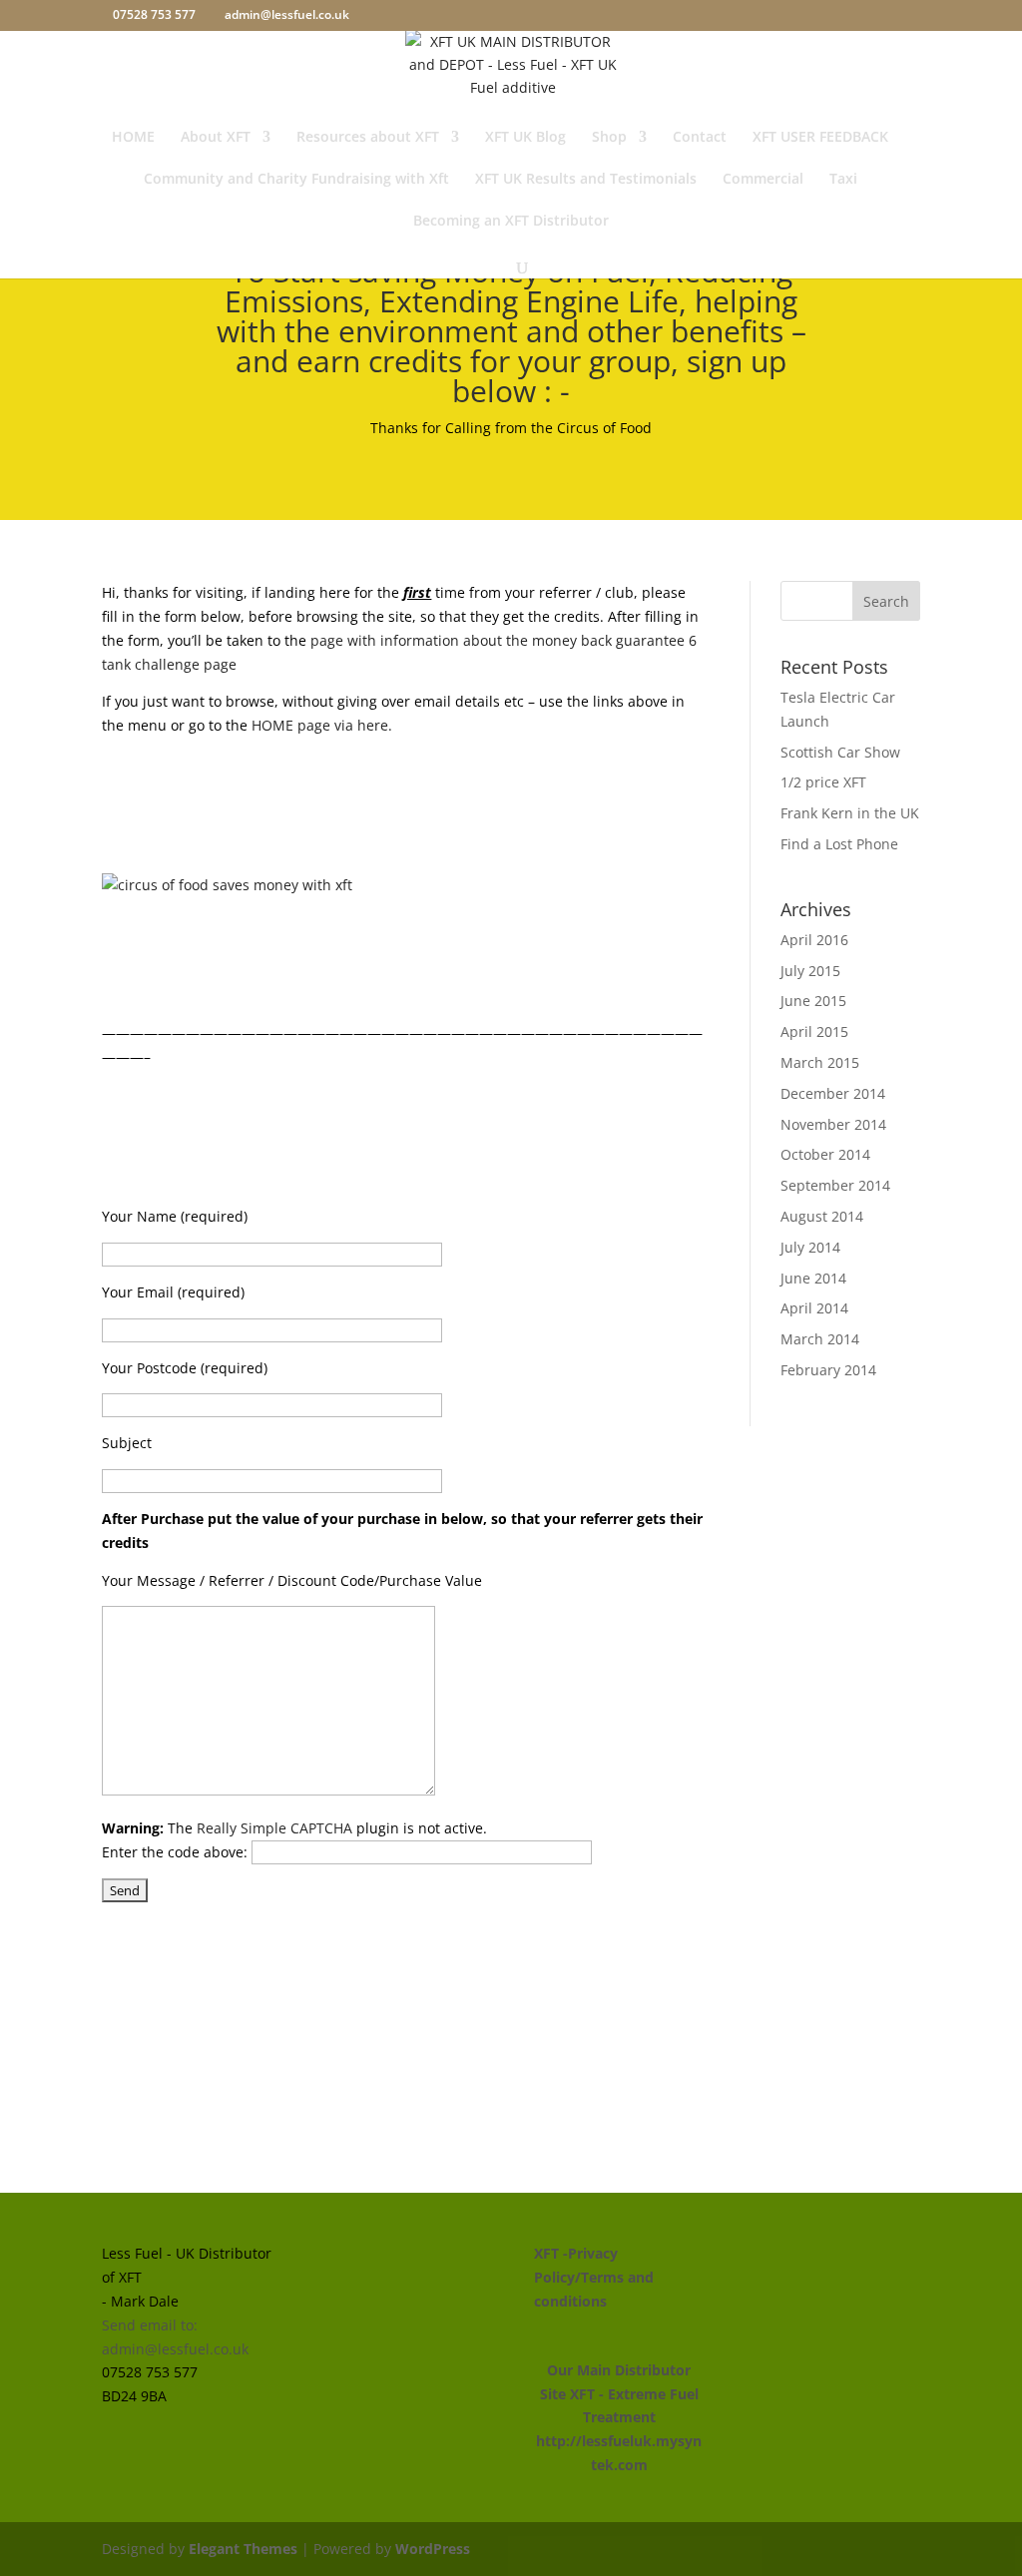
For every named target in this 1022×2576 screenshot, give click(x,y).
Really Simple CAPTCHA (274, 1828)
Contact (700, 138)
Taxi (843, 180)
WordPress (433, 2549)
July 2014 (810, 1247)
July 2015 (810, 971)
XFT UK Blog (525, 138)
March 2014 (820, 1339)
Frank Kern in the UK (850, 813)
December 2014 (833, 1093)
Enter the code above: (177, 1852)
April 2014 (814, 1308)
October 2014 (825, 1154)
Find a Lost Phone (839, 844)
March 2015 (820, 1062)
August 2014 (822, 1216)
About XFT (216, 138)
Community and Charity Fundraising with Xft (296, 180)
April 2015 (814, 1031)
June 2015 (813, 1001)
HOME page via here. (322, 725)
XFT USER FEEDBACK (820, 138)
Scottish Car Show (840, 752)
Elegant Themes (243, 2549)
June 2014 (813, 1278)
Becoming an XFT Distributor (511, 222)
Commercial (763, 180)
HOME (133, 138)
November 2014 (833, 1124)
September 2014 (835, 1185)
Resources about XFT (368, 138)
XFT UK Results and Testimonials (586, 180)
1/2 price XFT (823, 782)
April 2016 (814, 940)
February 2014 (828, 1370)
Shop (609, 138)
